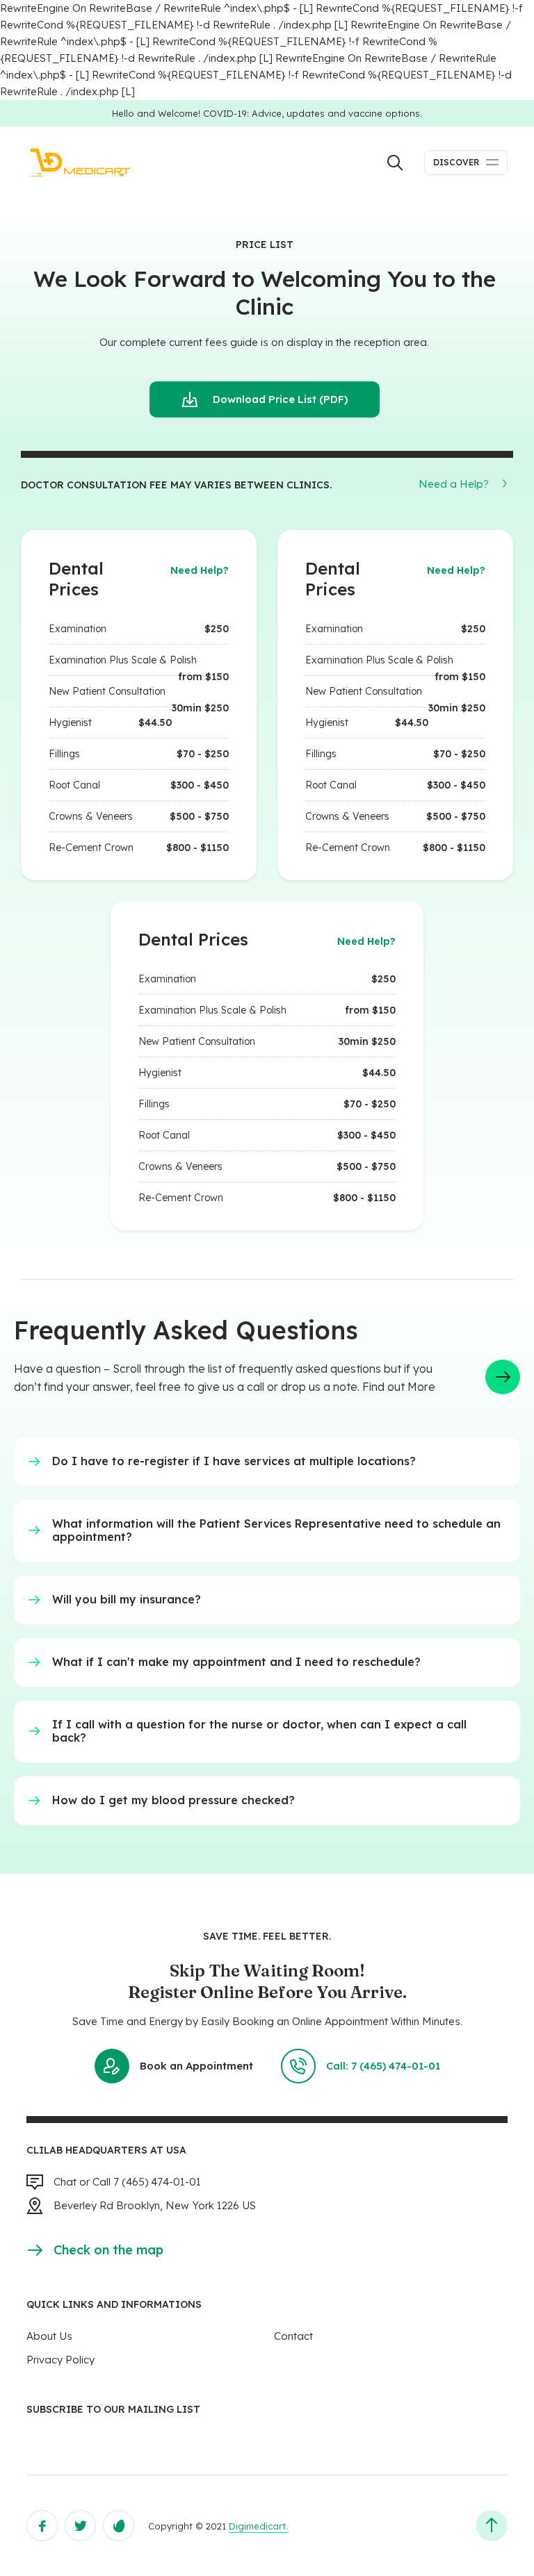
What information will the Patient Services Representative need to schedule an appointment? (276, 1530)
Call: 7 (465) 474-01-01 (383, 2066)
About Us (49, 2336)
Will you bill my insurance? (127, 1599)
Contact (293, 2336)
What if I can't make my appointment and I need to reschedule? (236, 1662)
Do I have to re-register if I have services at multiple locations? (234, 1461)
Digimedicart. (258, 2526)
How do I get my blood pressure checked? (173, 1800)
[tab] (267, 1462)
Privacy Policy (60, 2360)
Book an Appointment (196, 2066)
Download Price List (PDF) (280, 399)
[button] (466, 484)
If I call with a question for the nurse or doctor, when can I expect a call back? (259, 1731)
